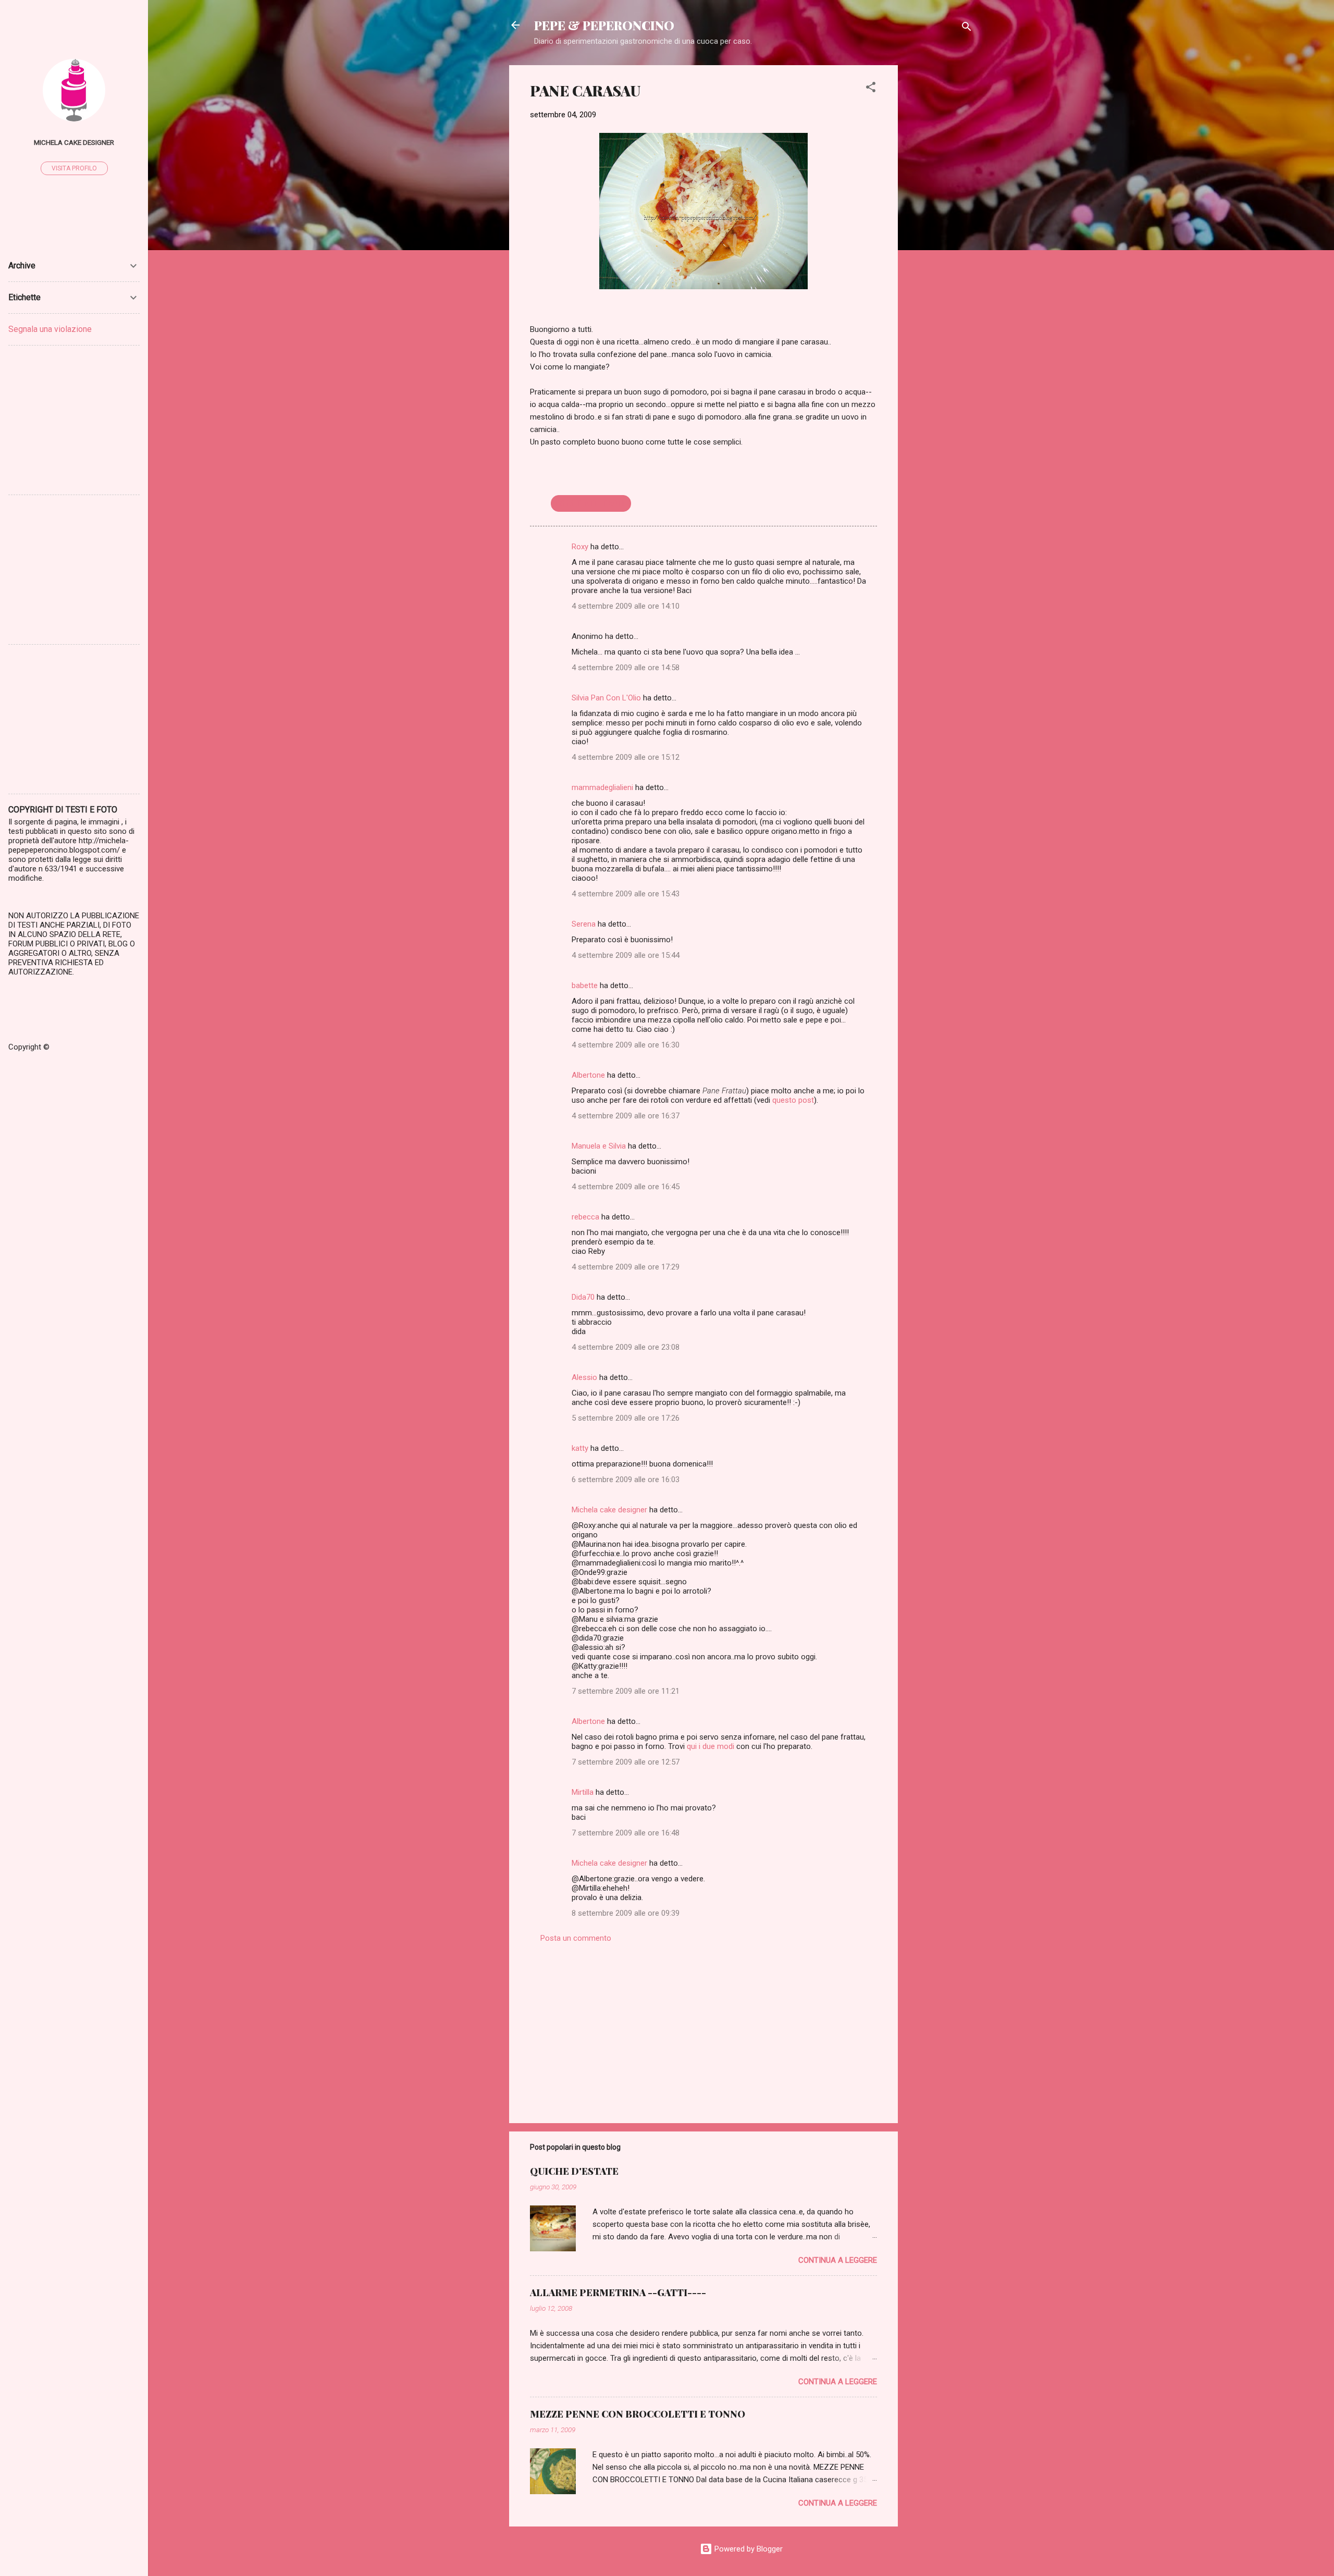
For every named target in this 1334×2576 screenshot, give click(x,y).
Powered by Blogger (748, 2549)
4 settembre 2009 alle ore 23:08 (626, 1347)
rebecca (585, 1217)
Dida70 (583, 1297)
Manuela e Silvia (599, 1146)
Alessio (584, 1377)
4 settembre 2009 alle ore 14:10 (626, 606)
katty (580, 1448)
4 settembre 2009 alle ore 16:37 (626, 1116)
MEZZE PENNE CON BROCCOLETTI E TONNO (638, 2414)
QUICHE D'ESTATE (574, 2171)
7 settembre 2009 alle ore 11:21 (626, 1691)
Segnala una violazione (50, 329)
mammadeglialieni (602, 787)
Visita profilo (74, 168)
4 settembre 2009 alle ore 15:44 (626, 955)
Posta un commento (576, 1938)
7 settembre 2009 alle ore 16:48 (626, 1833)
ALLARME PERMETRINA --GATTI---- (618, 2292)
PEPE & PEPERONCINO (604, 25)
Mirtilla (583, 1792)
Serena (584, 924)
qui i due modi (711, 1746)
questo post (793, 1100)
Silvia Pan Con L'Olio (606, 698)
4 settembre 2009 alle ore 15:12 (626, 757)
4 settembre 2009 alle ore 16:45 (626, 1187)
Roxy (580, 547)
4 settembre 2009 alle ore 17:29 (626, 1267)
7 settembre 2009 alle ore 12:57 (626, 1762)
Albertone (588, 1075)
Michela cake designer (609, 1510)
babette (585, 985)
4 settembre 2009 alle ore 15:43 (626, 894)
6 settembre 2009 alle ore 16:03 (626, 1480)
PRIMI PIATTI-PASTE (591, 503)
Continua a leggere (838, 2260)
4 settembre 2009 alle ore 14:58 (626, 668)
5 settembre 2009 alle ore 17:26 (626, 1418)
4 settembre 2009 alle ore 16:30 (626, 1045)
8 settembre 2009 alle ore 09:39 (626, 1913)
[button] (871, 89)
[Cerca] (967, 28)
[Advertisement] (940, 221)
